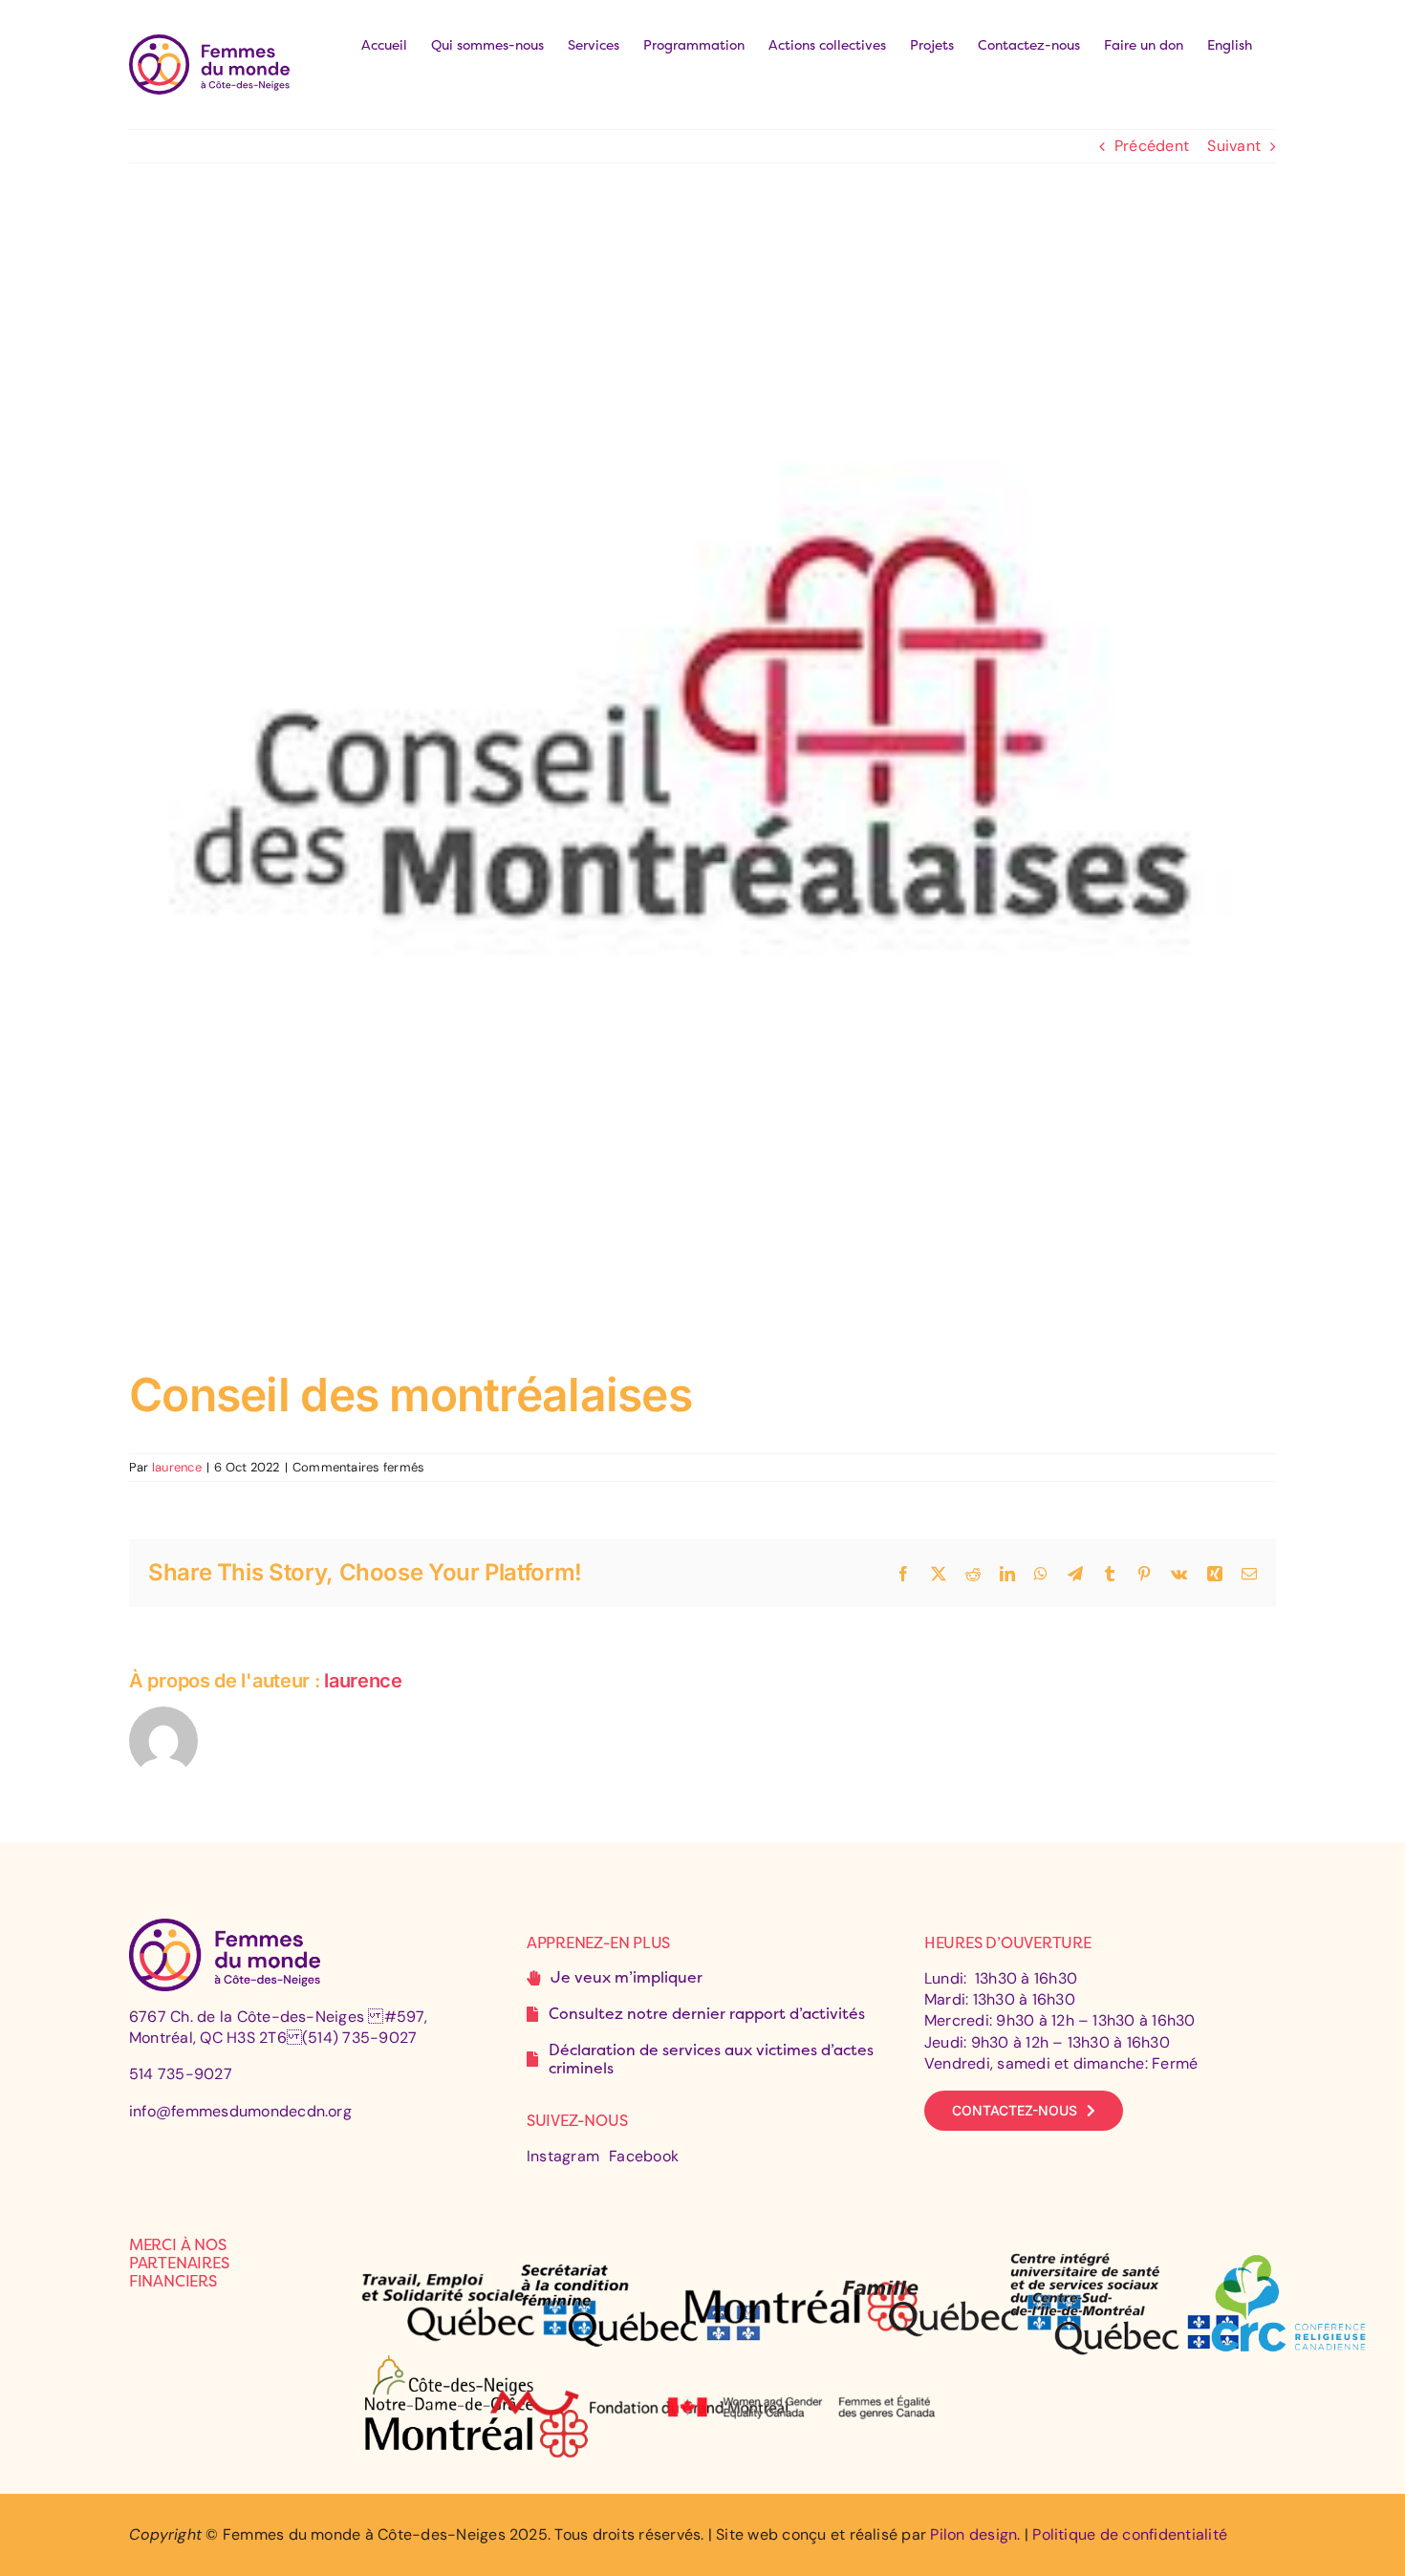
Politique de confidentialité (1130, 2534)
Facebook (644, 2156)
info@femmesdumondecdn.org (240, 2111)
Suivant (1234, 146)
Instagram (563, 2156)
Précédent (1152, 146)
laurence (177, 1467)
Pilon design (973, 2534)
